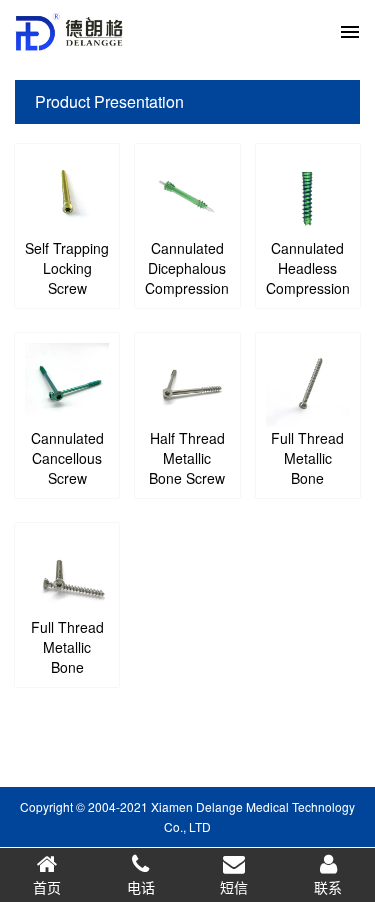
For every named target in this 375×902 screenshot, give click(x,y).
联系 (328, 887)
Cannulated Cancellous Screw (67, 458)
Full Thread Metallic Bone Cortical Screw (307, 478)
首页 (47, 887)
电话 (141, 887)
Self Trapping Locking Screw (67, 268)
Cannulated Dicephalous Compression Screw (187, 278)
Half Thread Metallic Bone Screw (187, 458)
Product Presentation (109, 101)
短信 (234, 887)
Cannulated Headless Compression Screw (308, 278)
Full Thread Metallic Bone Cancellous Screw (67, 667)
